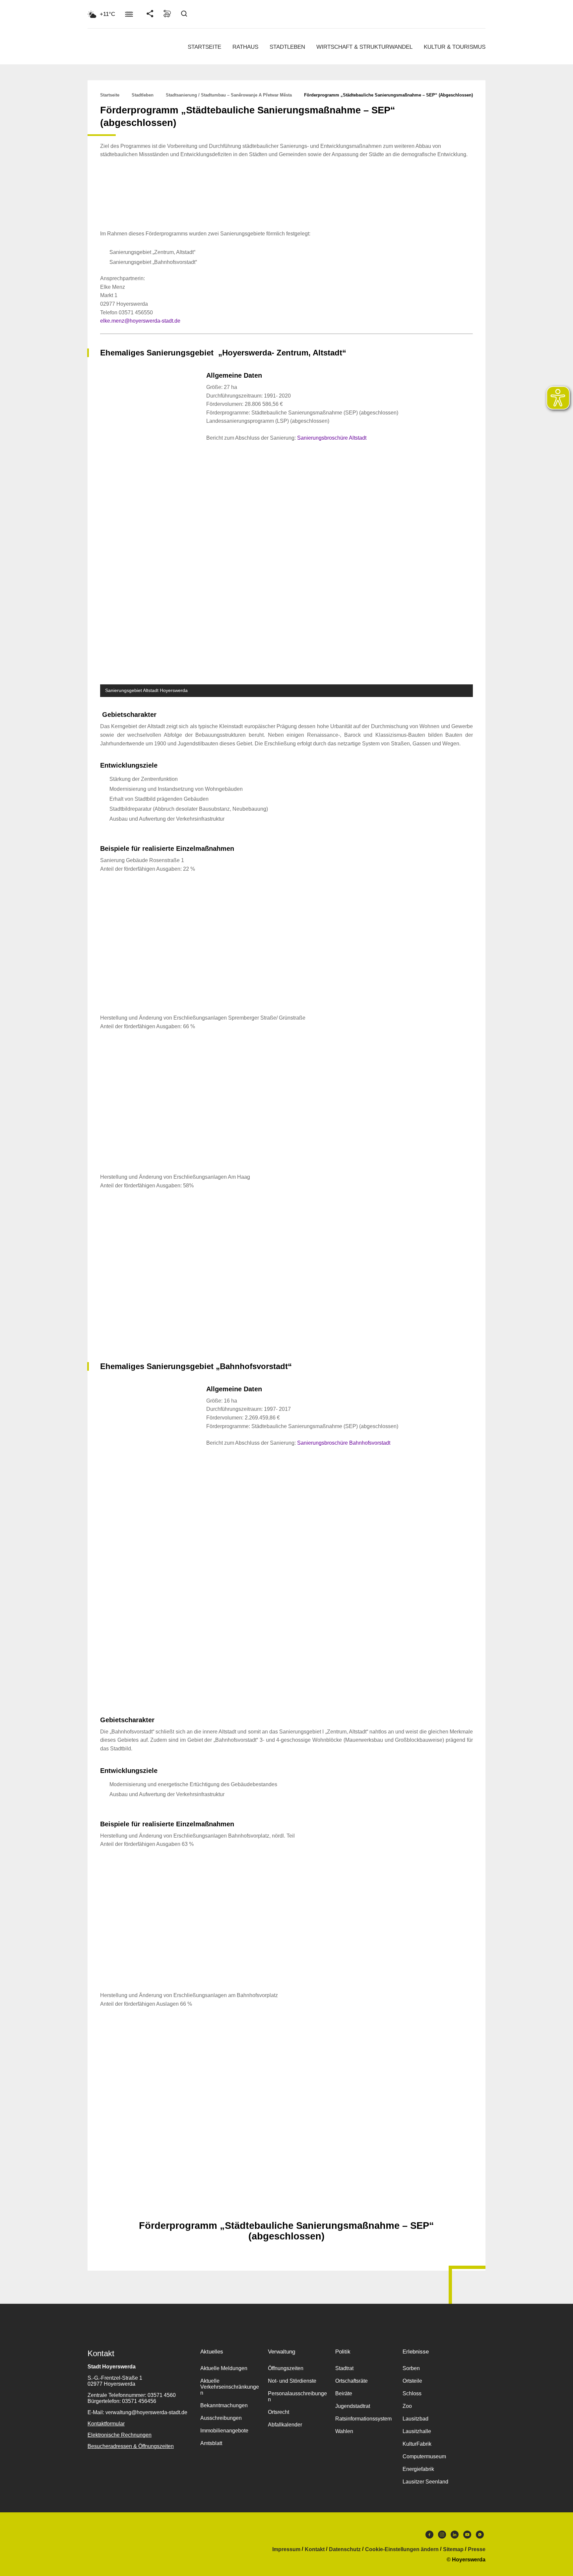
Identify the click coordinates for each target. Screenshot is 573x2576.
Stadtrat (344, 2368)
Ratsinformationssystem (363, 2419)
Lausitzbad (415, 2419)
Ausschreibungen (221, 2418)
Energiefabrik (418, 2469)
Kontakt (315, 2549)
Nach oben (286, 2209)
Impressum (286, 2549)
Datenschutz (345, 2549)
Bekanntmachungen (224, 2405)
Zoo (407, 2406)
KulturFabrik (417, 2444)
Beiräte (344, 2393)
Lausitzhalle (417, 2431)
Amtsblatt (211, 2443)
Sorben (411, 2368)
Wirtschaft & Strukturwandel (364, 47)
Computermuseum (424, 2456)
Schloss (412, 2393)
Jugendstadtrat (353, 2406)
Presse (477, 2549)
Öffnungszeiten (286, 2368)
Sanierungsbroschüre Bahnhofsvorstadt (344, 1443)
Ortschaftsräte (351, 2381)
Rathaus (245, 47)
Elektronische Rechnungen (120, 2435)
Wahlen (344, 2431)
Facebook (429, 2536)
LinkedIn (455, 2536)
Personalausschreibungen (297, 2396)
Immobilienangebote (224, 2431)
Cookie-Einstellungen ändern (402, 2549)
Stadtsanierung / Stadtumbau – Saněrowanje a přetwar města (229, 95)
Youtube (467, 2536)
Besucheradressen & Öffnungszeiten (131, 2446)
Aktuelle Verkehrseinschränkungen (230, 2387)
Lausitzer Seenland (425, 2482)
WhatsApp (480, 2536)
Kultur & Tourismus (455, 47)
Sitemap (453, 2549)
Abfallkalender (285, 2425)
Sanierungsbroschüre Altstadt (332, 438)
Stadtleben (287, 47)
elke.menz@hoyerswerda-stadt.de (140, 321)
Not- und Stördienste (292, 2381)
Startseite (204, 47)
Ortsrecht (279, 2412)
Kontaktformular (106, 2424)
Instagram (442, 2536)
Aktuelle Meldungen (224, 2368)
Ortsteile (412, 2381)
